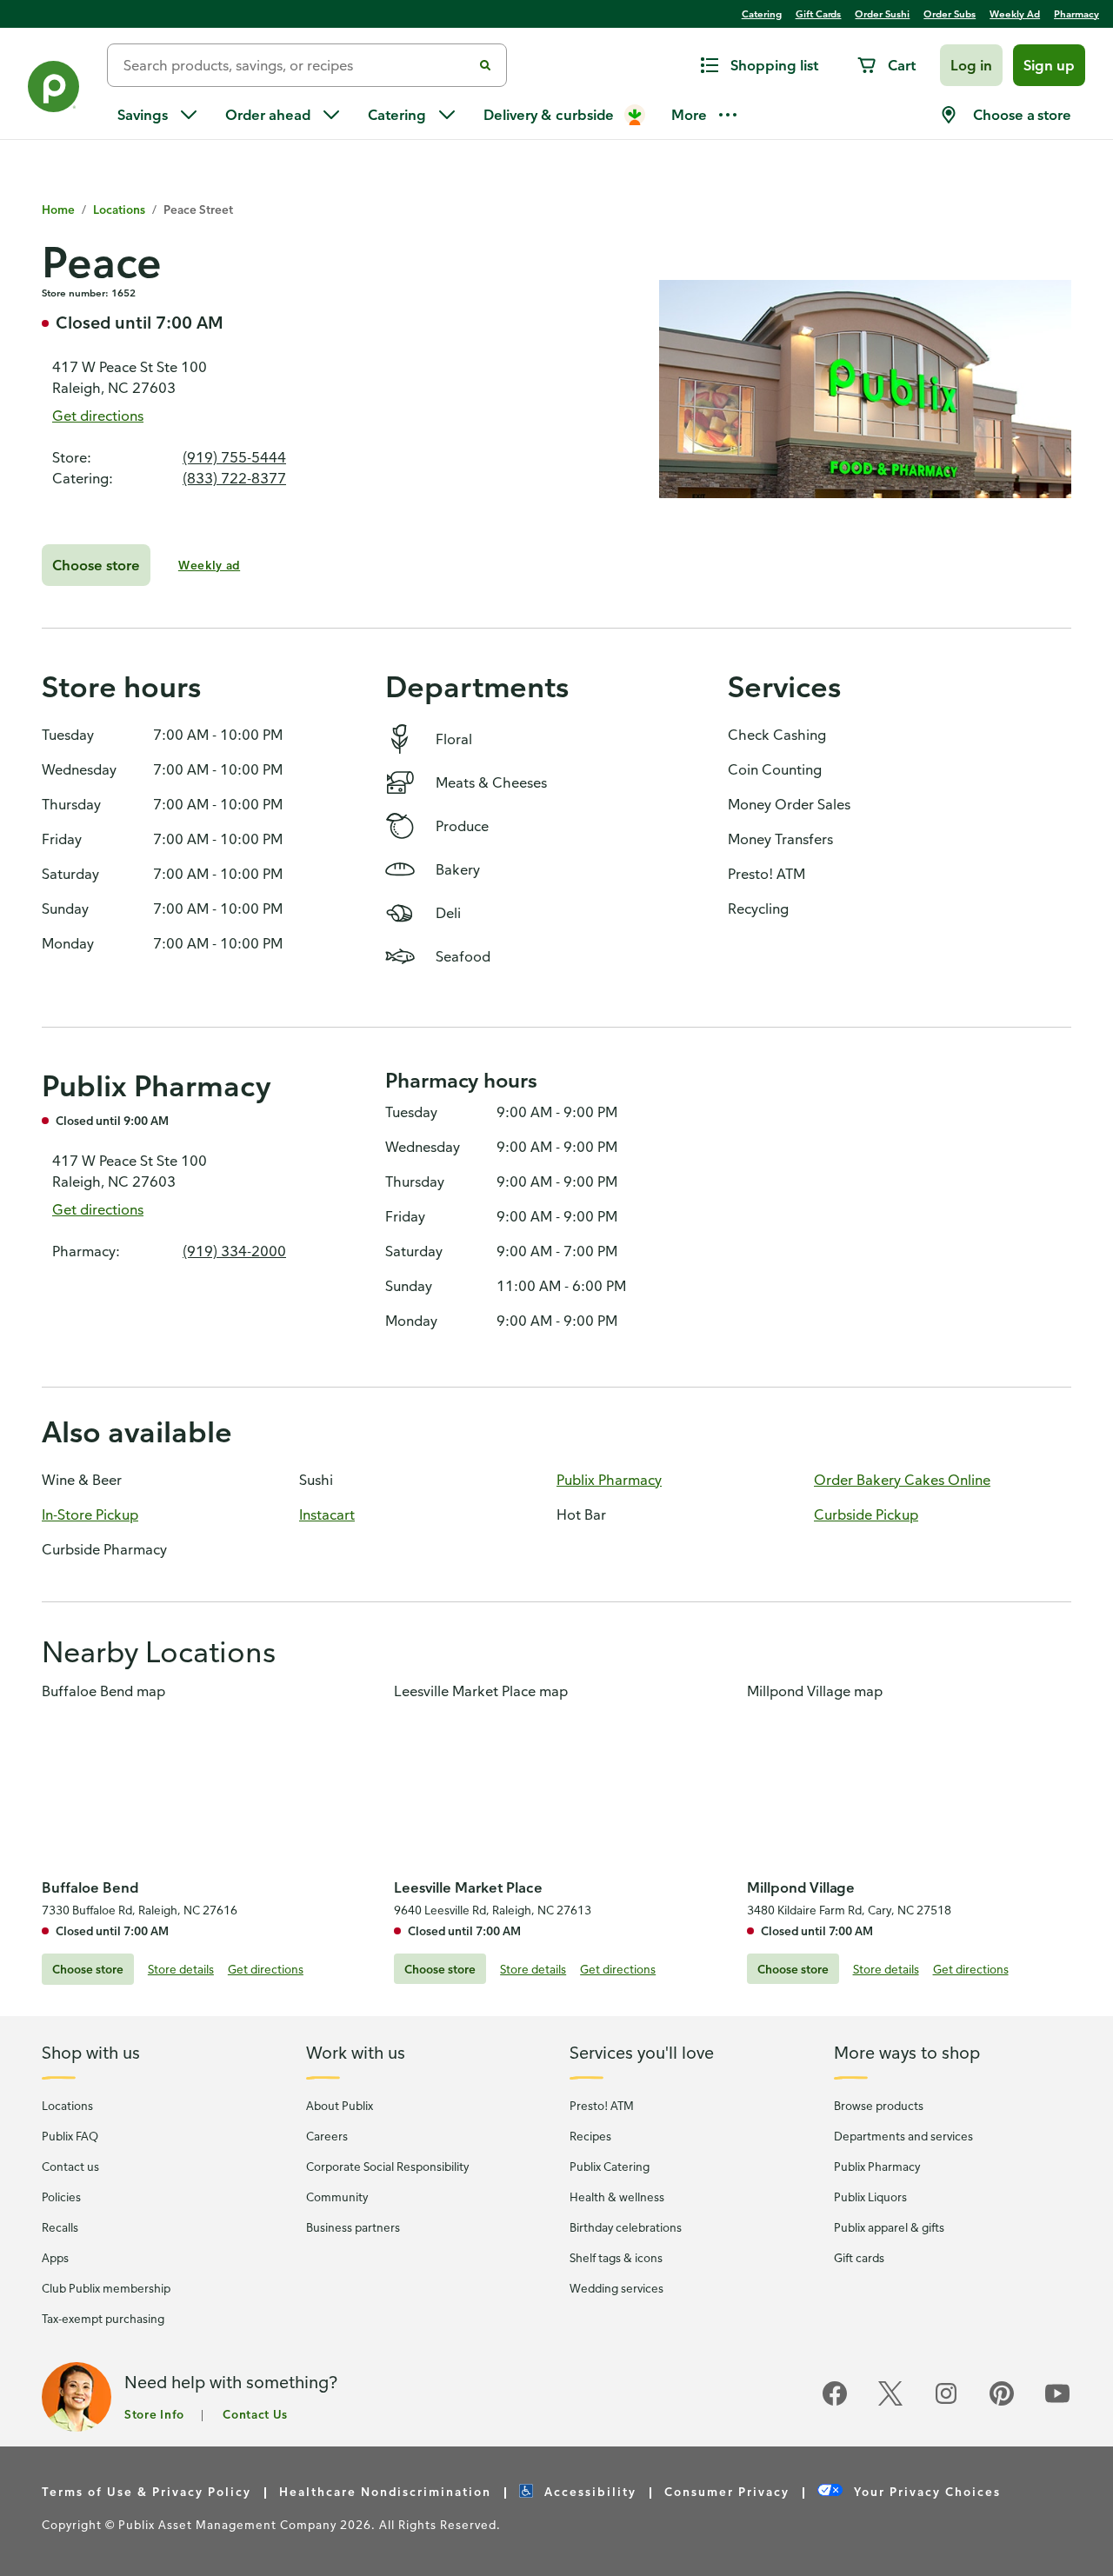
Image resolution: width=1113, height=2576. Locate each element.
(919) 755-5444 (234, 457)
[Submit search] (485, 65)
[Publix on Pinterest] (1002, 2403)
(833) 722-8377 (234, 478)
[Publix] (53, 90)
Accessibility (590, 2490)
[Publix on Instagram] (946, 2403)
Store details (181, 1969)
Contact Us (255, 2413)
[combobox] (297, 65)
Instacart (327, 1514)
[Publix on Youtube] (1057, 2403)
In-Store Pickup (90, 1514)
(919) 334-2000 (234, 1251)
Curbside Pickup (866, 1514)
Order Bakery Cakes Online (902, 1480)
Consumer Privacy (727, 2490)
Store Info (154, 2413)
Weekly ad (209, 565)
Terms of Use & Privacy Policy (147, 2490)
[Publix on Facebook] (835, 2403)
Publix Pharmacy (609, 1480)
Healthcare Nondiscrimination (385, 2490)
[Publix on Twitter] (890, 2403)
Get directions (98, 416)
